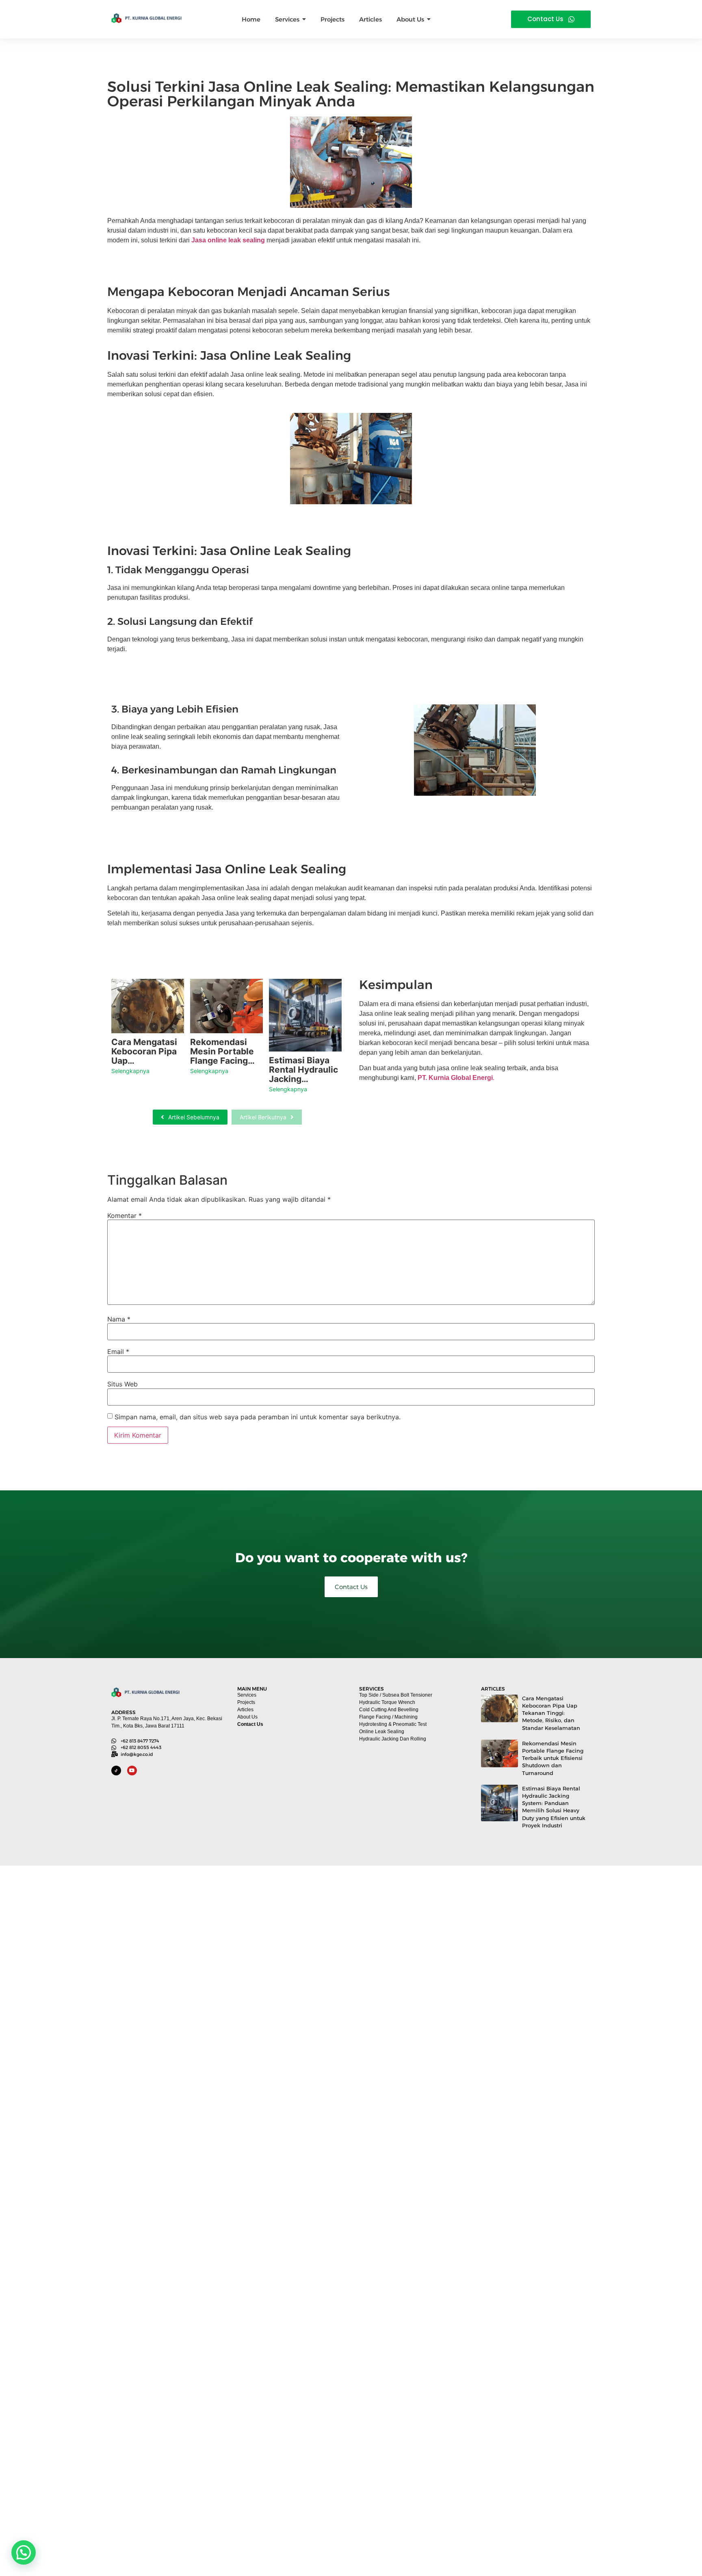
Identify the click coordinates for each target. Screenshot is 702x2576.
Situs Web (122, 1384)
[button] (24, 2552)
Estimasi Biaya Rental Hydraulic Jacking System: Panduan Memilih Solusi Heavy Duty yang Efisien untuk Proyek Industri (554, 1807)
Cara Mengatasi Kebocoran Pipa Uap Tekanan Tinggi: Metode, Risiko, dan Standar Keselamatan (551, 1713)
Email (118, 1352)
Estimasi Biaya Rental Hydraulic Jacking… (303, 1070)
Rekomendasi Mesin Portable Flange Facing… (222, 1051)
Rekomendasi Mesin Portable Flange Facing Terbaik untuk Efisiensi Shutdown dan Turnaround (553, 1758)
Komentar (125, 1216)
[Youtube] (132, 1771)
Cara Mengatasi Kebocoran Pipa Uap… (144, 1051)
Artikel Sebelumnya (194, 1117)
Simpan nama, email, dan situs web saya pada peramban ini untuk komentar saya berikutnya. (258, 1417)
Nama (119, 1319)
